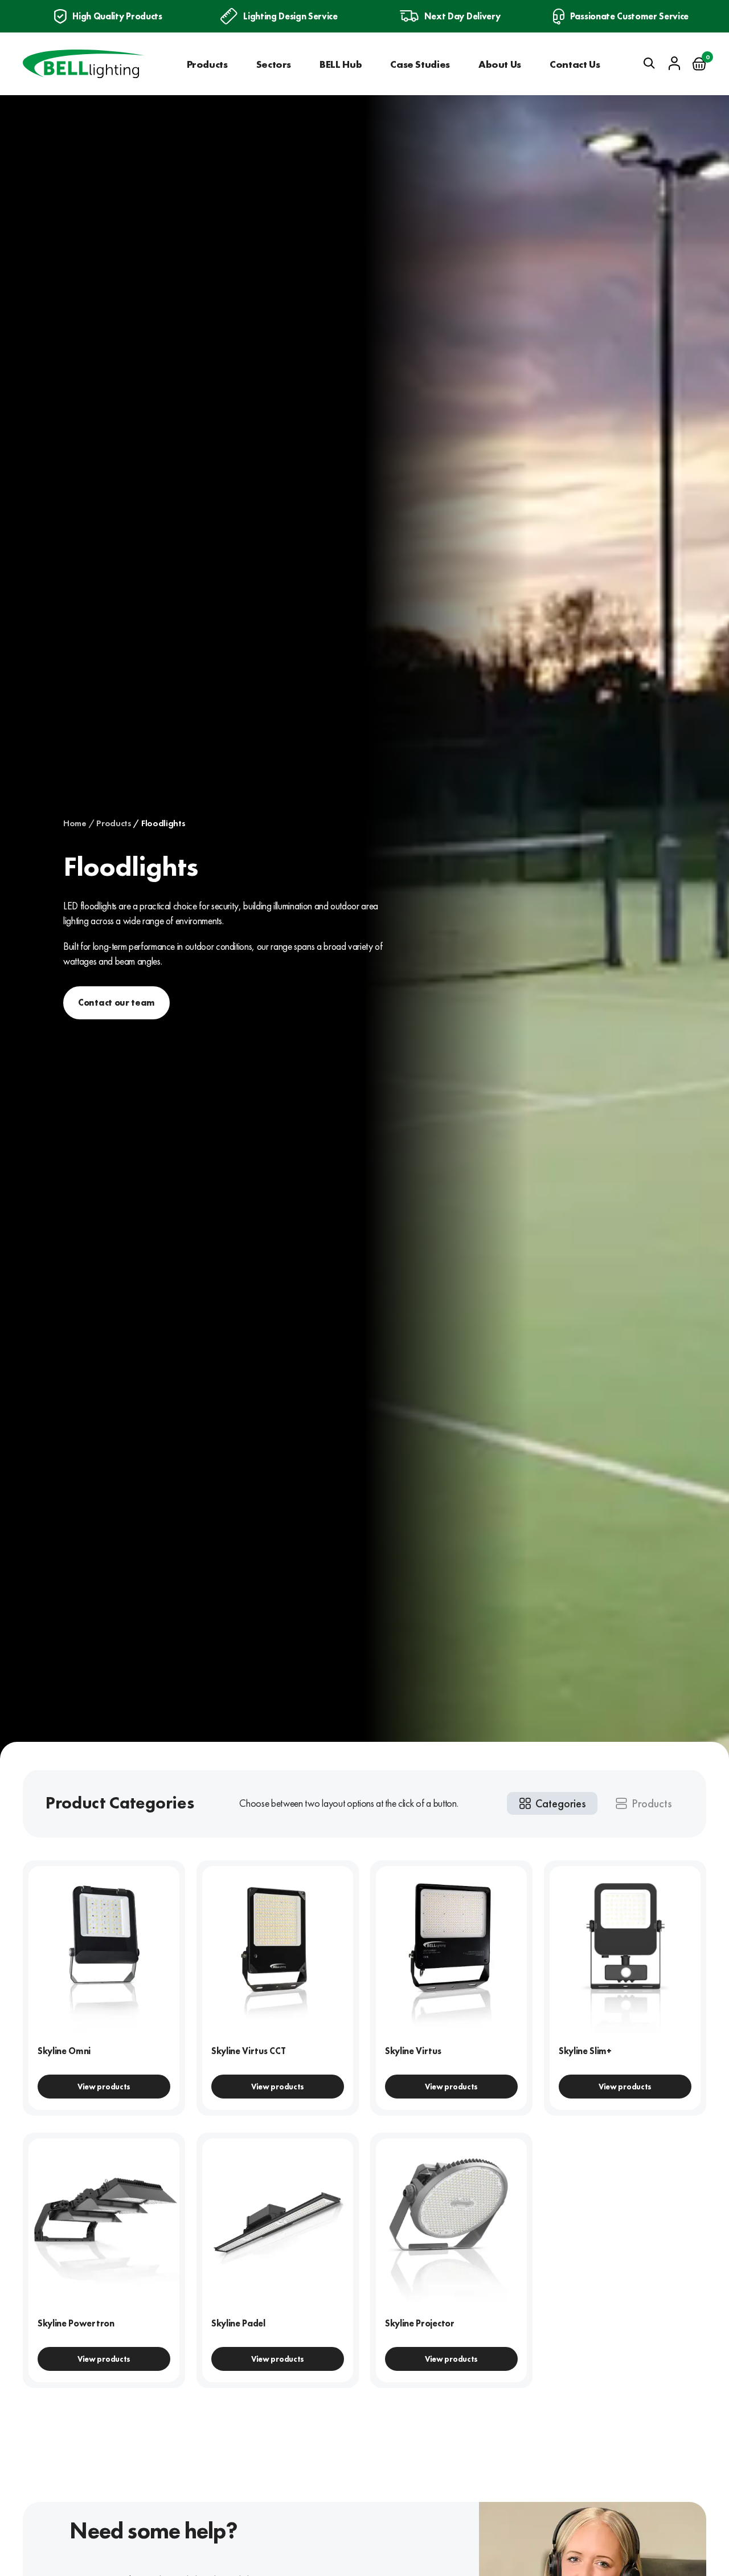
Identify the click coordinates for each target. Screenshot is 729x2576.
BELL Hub (341, 64)
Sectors (274, 64)
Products (207, 64)
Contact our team (116, 1003)
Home (75, 823)
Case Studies (420, 64)
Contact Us (575, 64)
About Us (500, 64)
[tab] (552, 1803)
